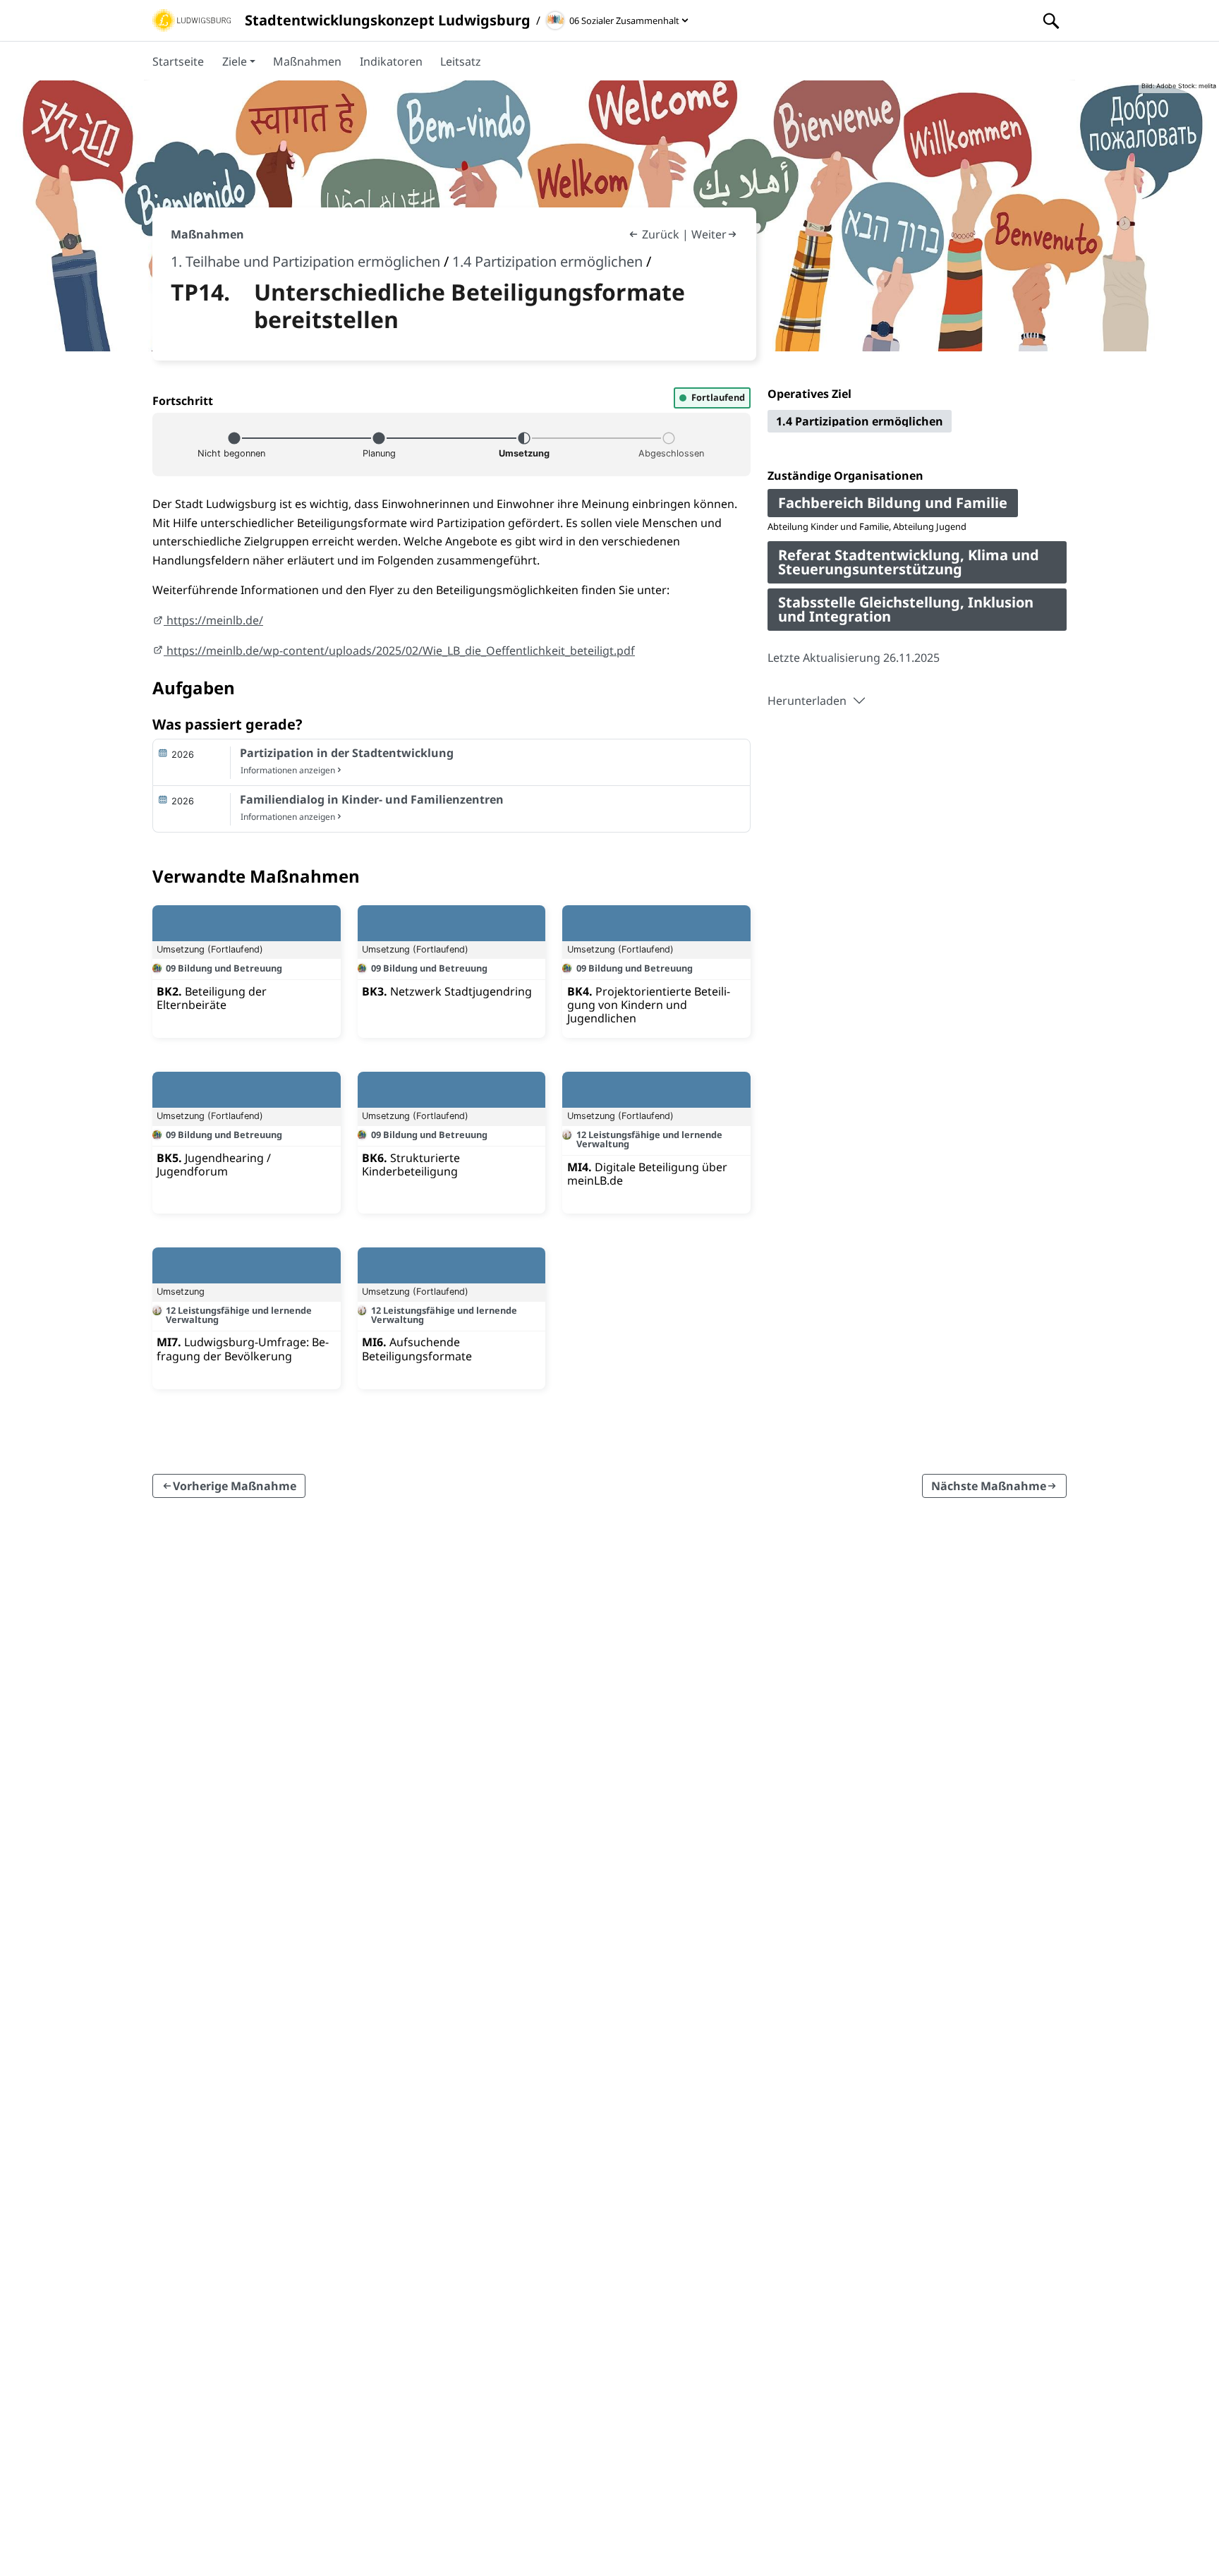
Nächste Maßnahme (989, 1486)
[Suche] (1051, 20)
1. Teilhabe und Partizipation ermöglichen (305, 261)
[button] (239, 61)
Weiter (709, 234)
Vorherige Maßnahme (235, 1486)
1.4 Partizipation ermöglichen (547, 261)
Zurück (661, 234)
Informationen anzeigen (288, 770)
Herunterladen (807, 701)
